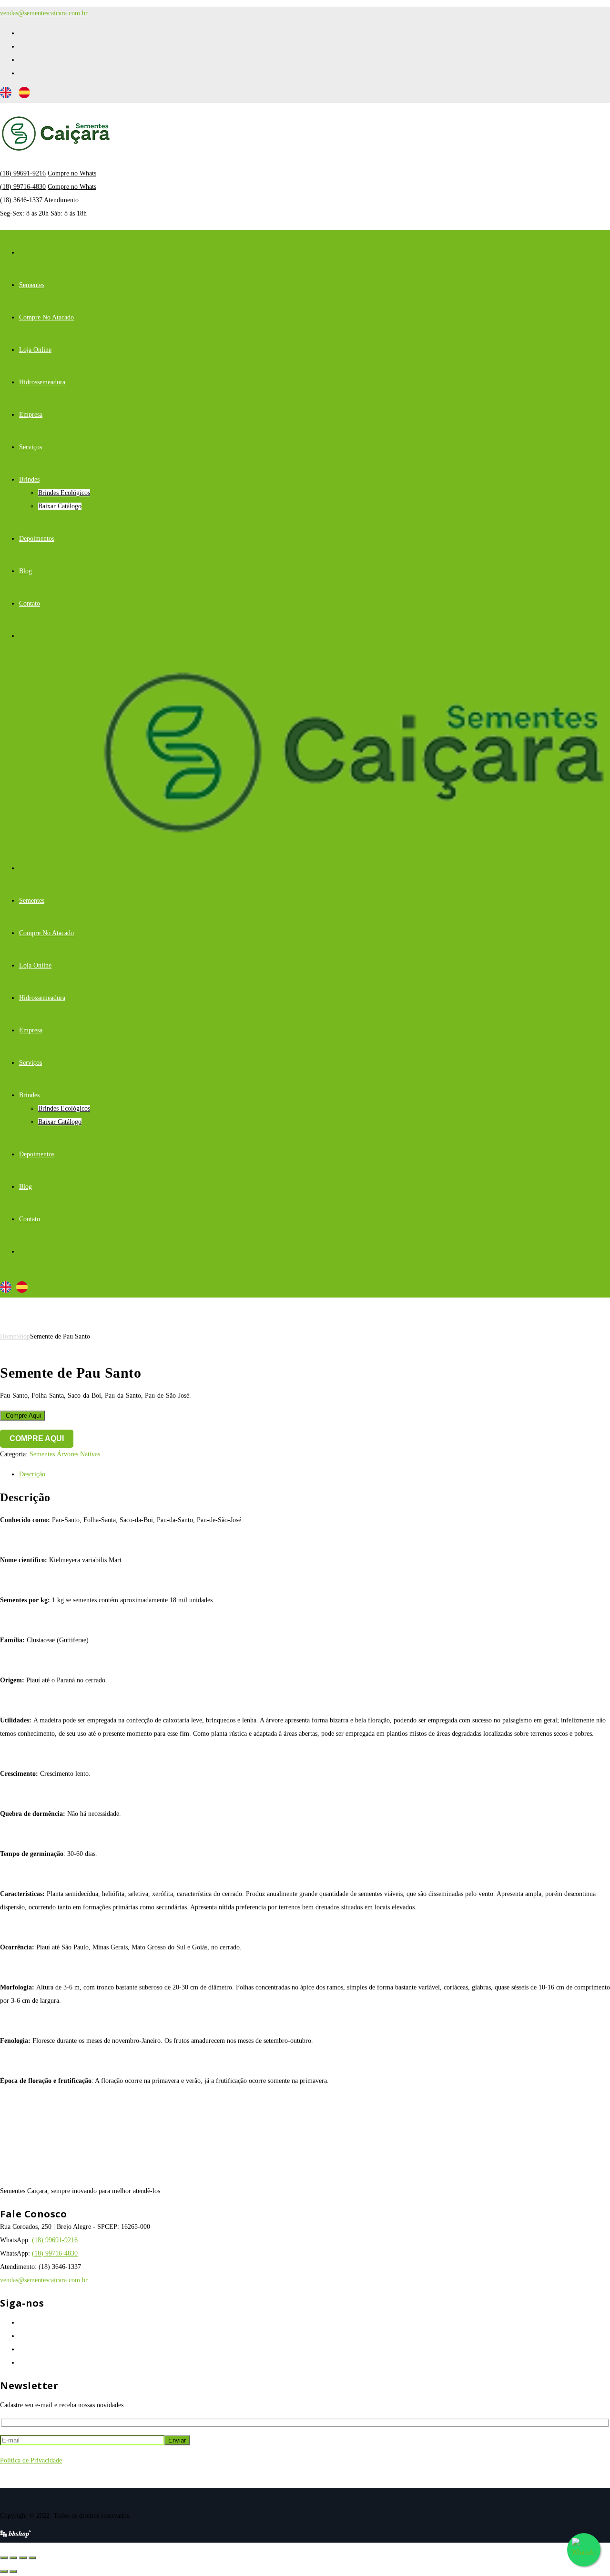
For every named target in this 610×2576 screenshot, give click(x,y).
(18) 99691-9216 (23, 173)
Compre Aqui (22, 1416)
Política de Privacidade (31, 2460)
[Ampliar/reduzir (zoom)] (4, 2558)
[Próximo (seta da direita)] (13, 2571)
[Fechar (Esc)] (32, 2558)
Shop (23, 1336)
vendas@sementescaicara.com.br (44, 13)
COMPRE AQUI (37, 1438)
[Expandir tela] (13, 2558)
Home (8, 1336)
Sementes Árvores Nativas (65, 1454)
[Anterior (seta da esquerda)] (4, 2571)
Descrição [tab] (32, 1474)
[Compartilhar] (23, 2558)
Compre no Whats (72, 173)
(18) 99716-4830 (23, 187)
